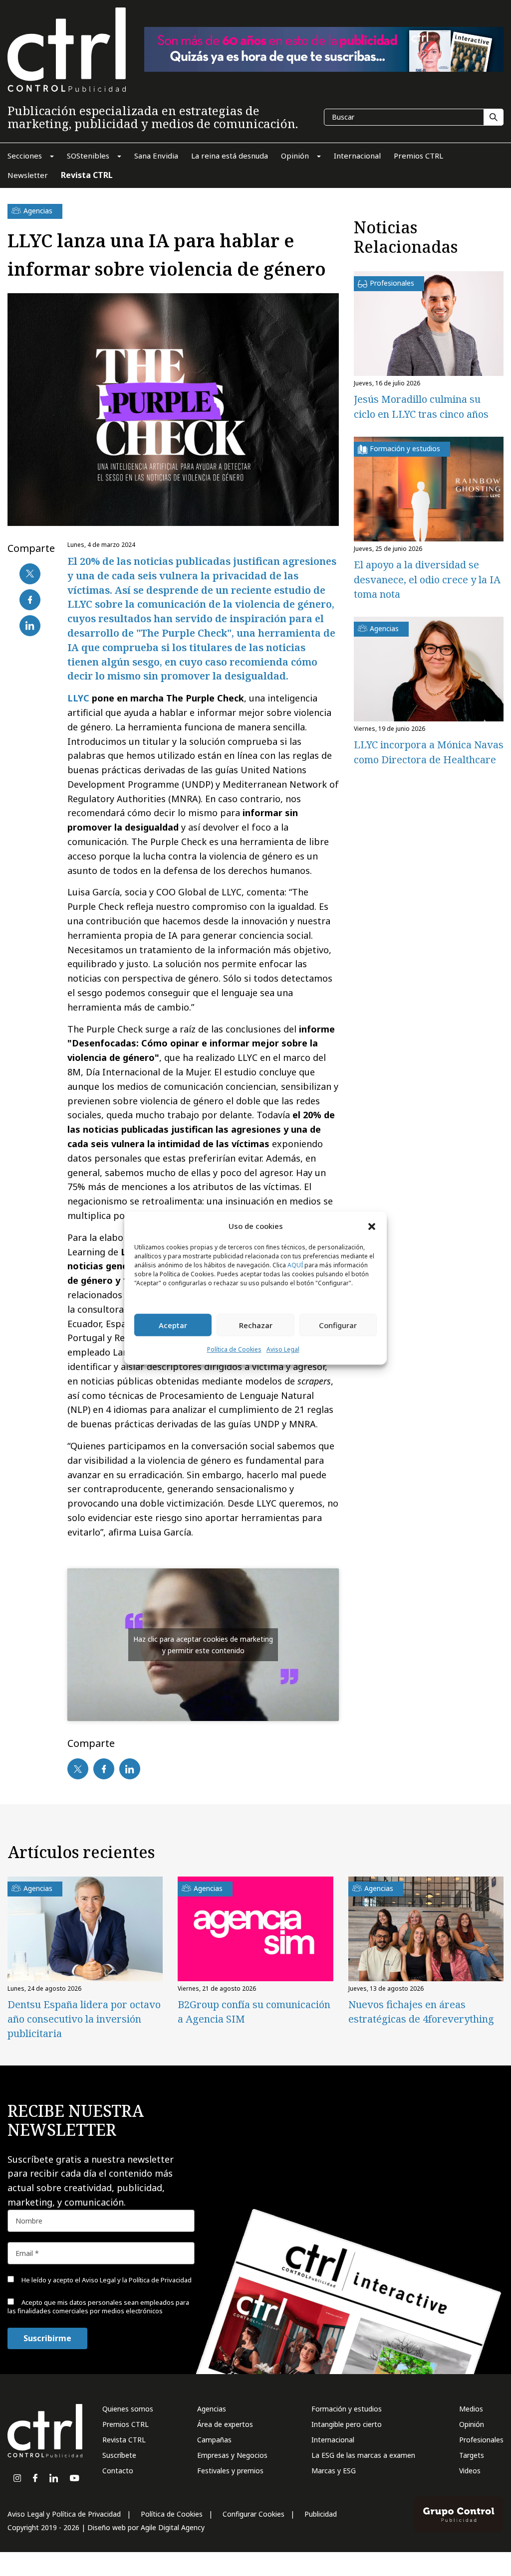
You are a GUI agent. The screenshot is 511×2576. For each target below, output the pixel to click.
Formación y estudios (347, 2409)
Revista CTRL (124, 2440)
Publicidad (321, 2514)
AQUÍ (295, 1266)
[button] (372, 1226)
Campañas (214, 2440)
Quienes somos (128, 2409)
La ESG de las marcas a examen (363, 2455)
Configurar (338, 1325)
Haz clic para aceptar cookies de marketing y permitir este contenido (203, 1645)
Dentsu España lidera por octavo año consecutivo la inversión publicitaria (84, 2019)
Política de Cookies (234, 1350)
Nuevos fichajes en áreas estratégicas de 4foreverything (421, 2012)
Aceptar (173, 1325)
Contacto (118, 2471)
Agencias (212, 2409)
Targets (472, 2455)
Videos (470, 2471)
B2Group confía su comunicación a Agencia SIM (254, 2012)
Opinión (472, 2424)
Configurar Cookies (254, 2514)
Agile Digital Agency (173, 2527)
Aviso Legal (283, 1350)
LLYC (78, 698)
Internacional (333, 2440)
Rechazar (256, 1325)
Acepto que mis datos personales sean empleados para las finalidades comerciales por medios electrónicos (98, 2307)
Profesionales (481, 2440)
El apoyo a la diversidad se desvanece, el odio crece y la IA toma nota (427, 580)
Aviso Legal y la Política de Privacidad (137, 2280)
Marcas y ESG (334, 2471)
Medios (471, 2409)
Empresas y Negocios (232, 2455)
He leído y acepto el (106, 2280)
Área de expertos (225, 2424)
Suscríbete (119, 2455)
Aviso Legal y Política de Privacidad (64, 2514)
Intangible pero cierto (347, 2424)
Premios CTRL (126, 2424)
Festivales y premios (230, 2471)
